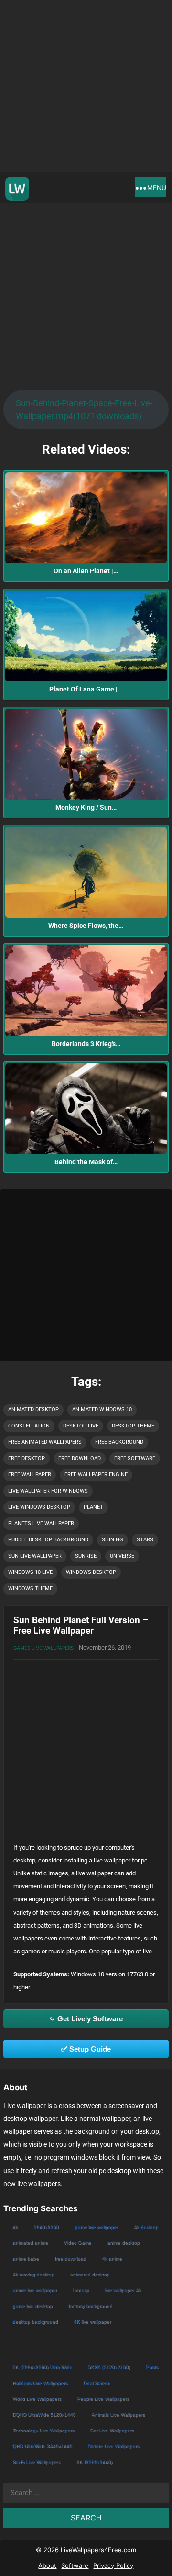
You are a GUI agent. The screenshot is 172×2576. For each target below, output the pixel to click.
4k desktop (146, 2227)
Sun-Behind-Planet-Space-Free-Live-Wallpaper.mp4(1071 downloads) (84, 410)
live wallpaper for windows (48, 1491)
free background (119, 1442)
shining (113, 1540)
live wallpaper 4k (123, 2290)
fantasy (81, 2290)
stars (145, 1540)
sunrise (86, 1556)
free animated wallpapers (45, 1442)
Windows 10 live (30, 1572)
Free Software (135, 1458)
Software (75, 2565)
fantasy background (90, 2306)
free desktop (27, 1458)
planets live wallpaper (41, 1523)
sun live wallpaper (35, 1556)
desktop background (35, 2322)
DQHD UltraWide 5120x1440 (44, 2414)
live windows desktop (39, 1507)
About (47, 2565)
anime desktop (123, 2243)
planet (93, 1507)
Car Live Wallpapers (112, 2430)
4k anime (112, 2258)
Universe (122, 1556)
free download (80, 1458)
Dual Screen (97, 2383)
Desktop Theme (133, 1426)
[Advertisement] (86, 86)
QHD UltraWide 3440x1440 (42, 2446)
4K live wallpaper (92, 2322)
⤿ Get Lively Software (86, 2019)
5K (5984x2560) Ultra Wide (42, 2367)
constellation (29, 1426)
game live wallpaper (96, 2227)
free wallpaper (30, 1475)
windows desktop (91, 1572)
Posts (152, 2367)
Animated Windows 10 (102, 1410)
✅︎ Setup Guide (86, 2049)
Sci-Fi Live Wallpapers (37, 2462)
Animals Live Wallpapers (118, 2414)
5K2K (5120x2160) (109, 2367)
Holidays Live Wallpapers (40, 2383)
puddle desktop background (48, 1540)
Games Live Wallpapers (43, 1648)
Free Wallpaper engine (96, 1475)
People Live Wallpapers (103, 2399)
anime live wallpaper (35, 2290)
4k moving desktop (33, 2274)
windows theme (30, 1589)
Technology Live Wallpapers (43, 2430)
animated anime (30, 2243)
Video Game (77, 2243)
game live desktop (32, 2306)
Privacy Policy (113, 2565)
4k (15, 2227)
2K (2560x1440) (94, 2462)
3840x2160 (46, 2227)
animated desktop (33, 1410)
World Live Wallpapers (37, 2399)
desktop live (81, 1426)
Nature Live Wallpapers (113, 2446)
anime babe (26, 2258)
